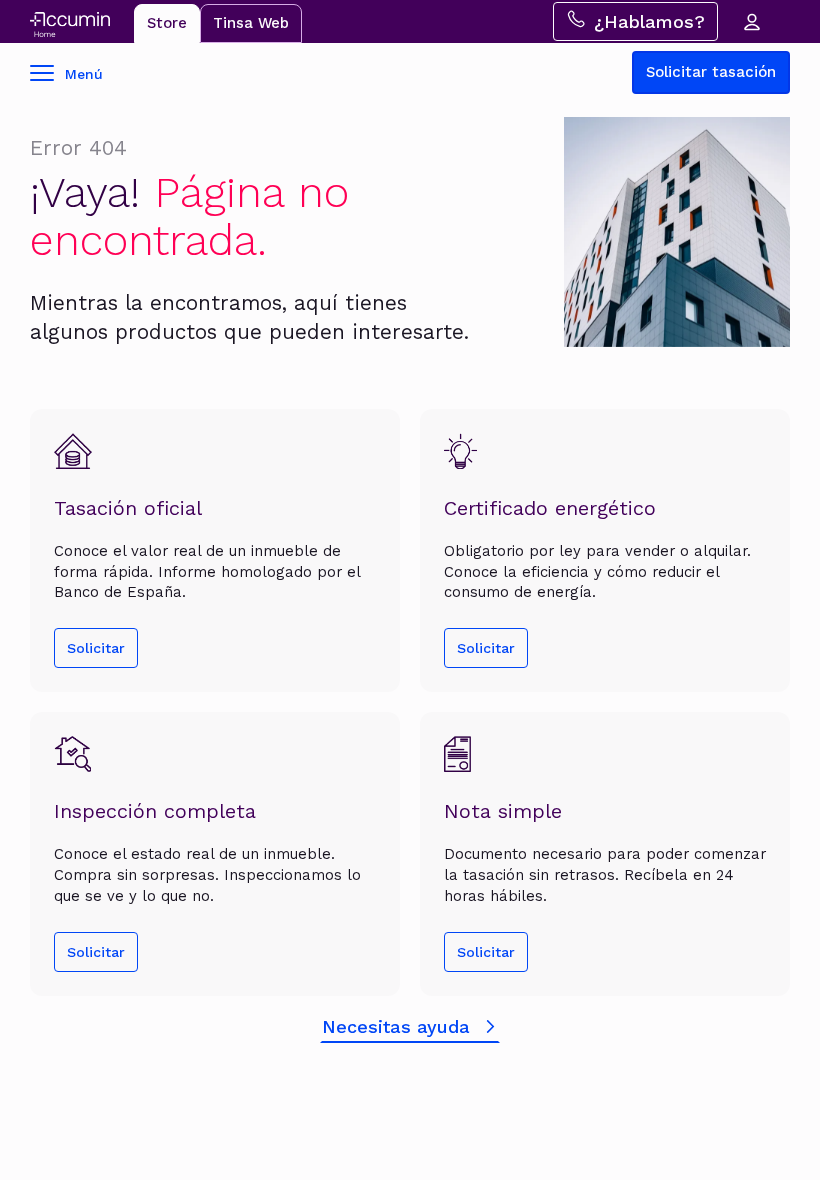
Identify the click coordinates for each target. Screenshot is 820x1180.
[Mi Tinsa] (751, 21)
